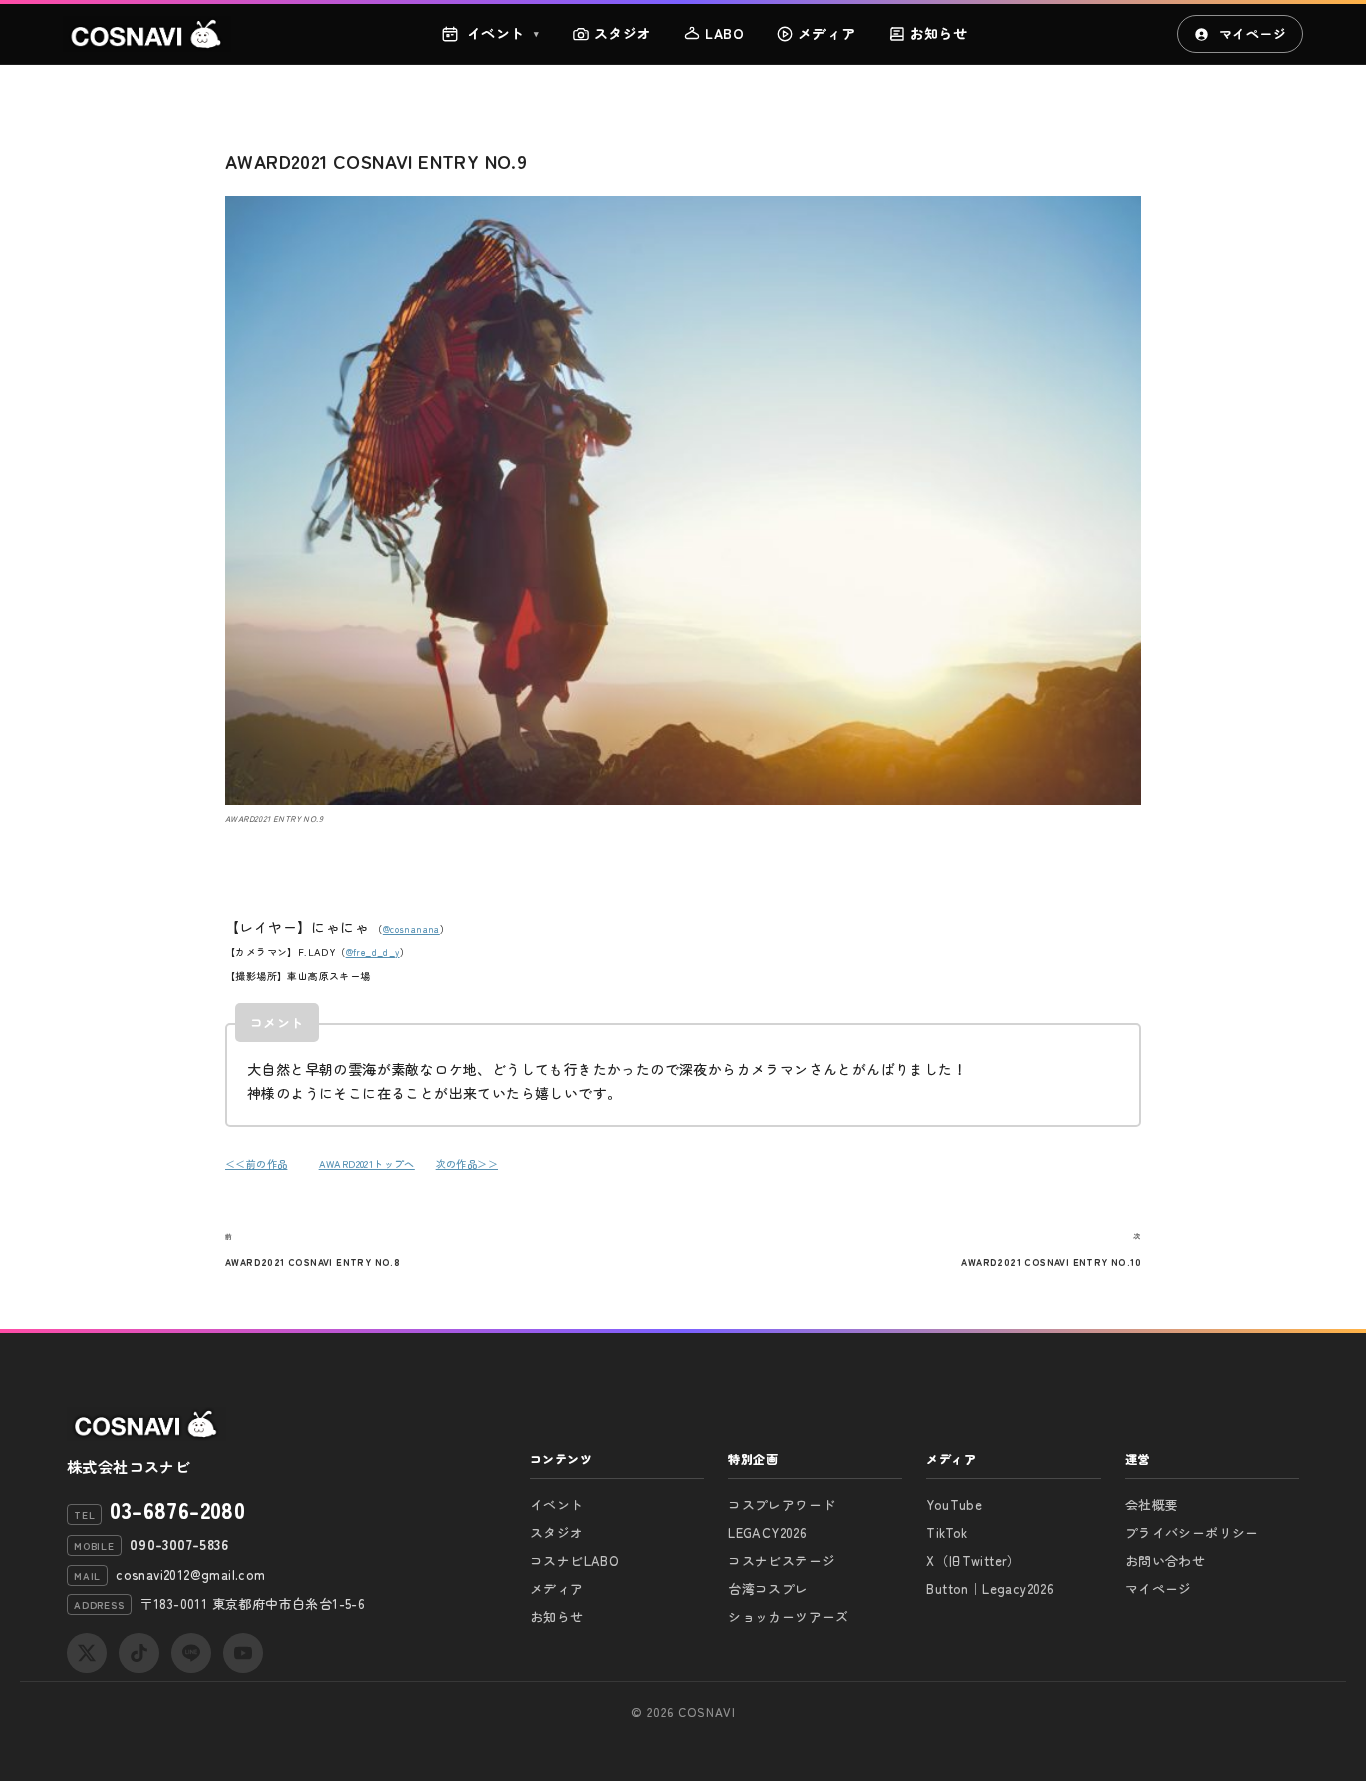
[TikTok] (139, 1653)
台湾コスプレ (768, 1588)
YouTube (954, 1504)
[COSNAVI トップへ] (147, 34)
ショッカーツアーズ (788, 1616)
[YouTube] (243, 1653)
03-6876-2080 (177, 1509)
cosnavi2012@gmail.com (190, 1574)
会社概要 (1152, 1504)
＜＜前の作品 (256, 1163)
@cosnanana (411, 929)
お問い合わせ (1165, 1560)
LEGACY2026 (767, 1532)
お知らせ (939, 33)
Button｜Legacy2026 (990, 1588)
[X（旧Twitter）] (87, 1653)
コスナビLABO (574, 1560)
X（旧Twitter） (973, 1560)
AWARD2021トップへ (367, 1163)
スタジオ (623, 33)
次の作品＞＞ (467, 1163)
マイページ (1252, 33)
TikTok (946, 1532)
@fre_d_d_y (373, 952)
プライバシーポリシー (1192, 1532)
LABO (724, 33)
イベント (503, 33)
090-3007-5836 (179, 1544)
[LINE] (191, 1653)
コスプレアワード (781, 1504)
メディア (827, 33)
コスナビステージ (781, 1560)
